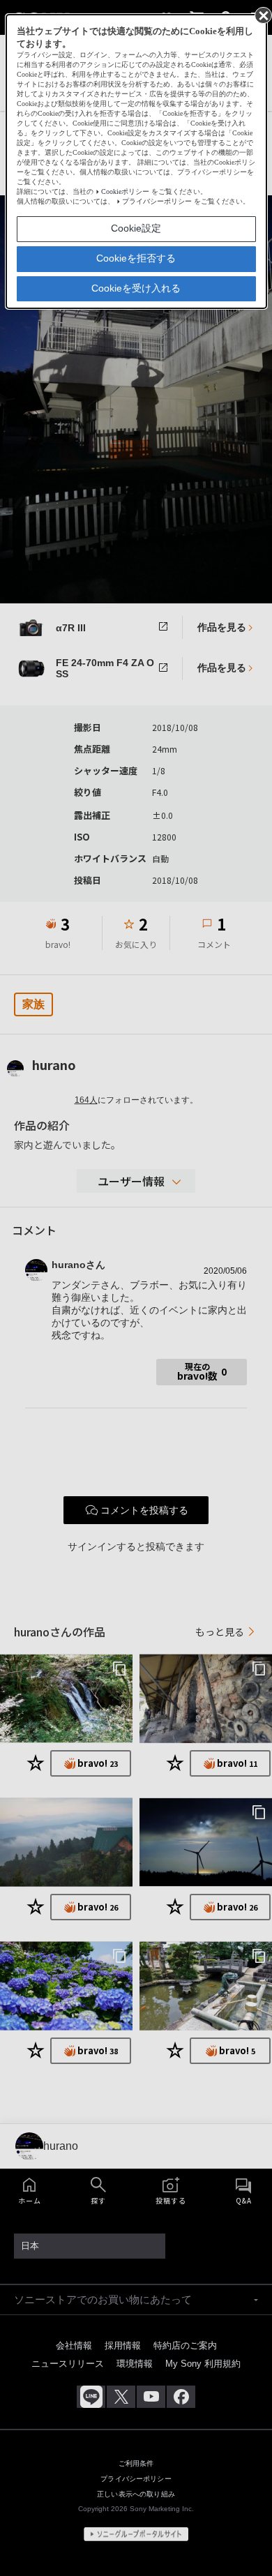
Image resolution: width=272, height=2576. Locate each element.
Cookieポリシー (125, 191)
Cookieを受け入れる (136, 288)
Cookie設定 (136, 228)
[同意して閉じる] (262, 15)
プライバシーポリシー (157, 201)
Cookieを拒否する (136, 258)
